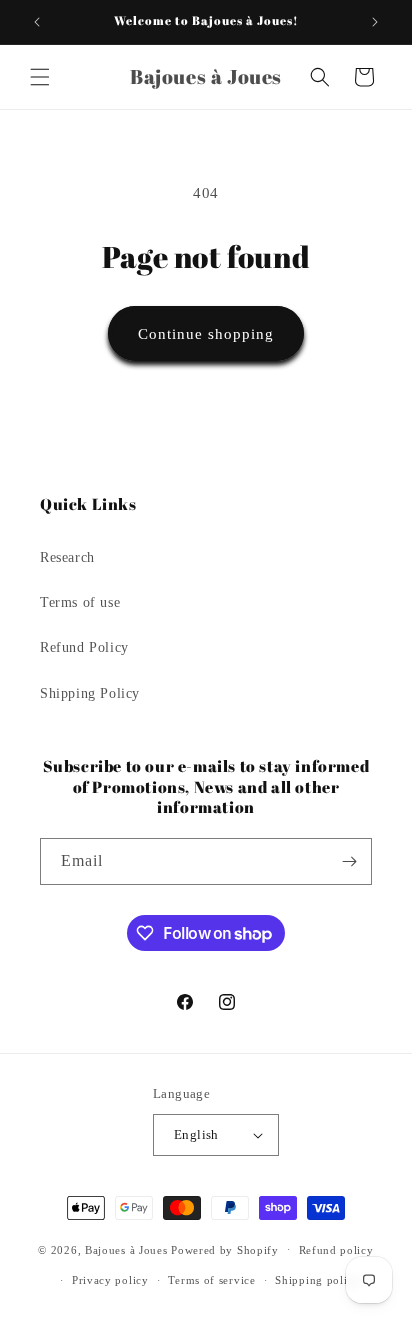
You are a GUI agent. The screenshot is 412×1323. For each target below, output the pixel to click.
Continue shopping (206, 334)
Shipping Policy (90, 693)
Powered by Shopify (225, 1249)
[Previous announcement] (37, 22)
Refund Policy (84, 647)
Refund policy (336, 1250)
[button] (40, 77)
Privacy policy (110, 1280)
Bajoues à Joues (126, 1249)
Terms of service (211, 1280)
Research (67, 557)
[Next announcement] (375, 22)
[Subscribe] (349, 861)
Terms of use (80, 602)
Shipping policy (317, 1280)
